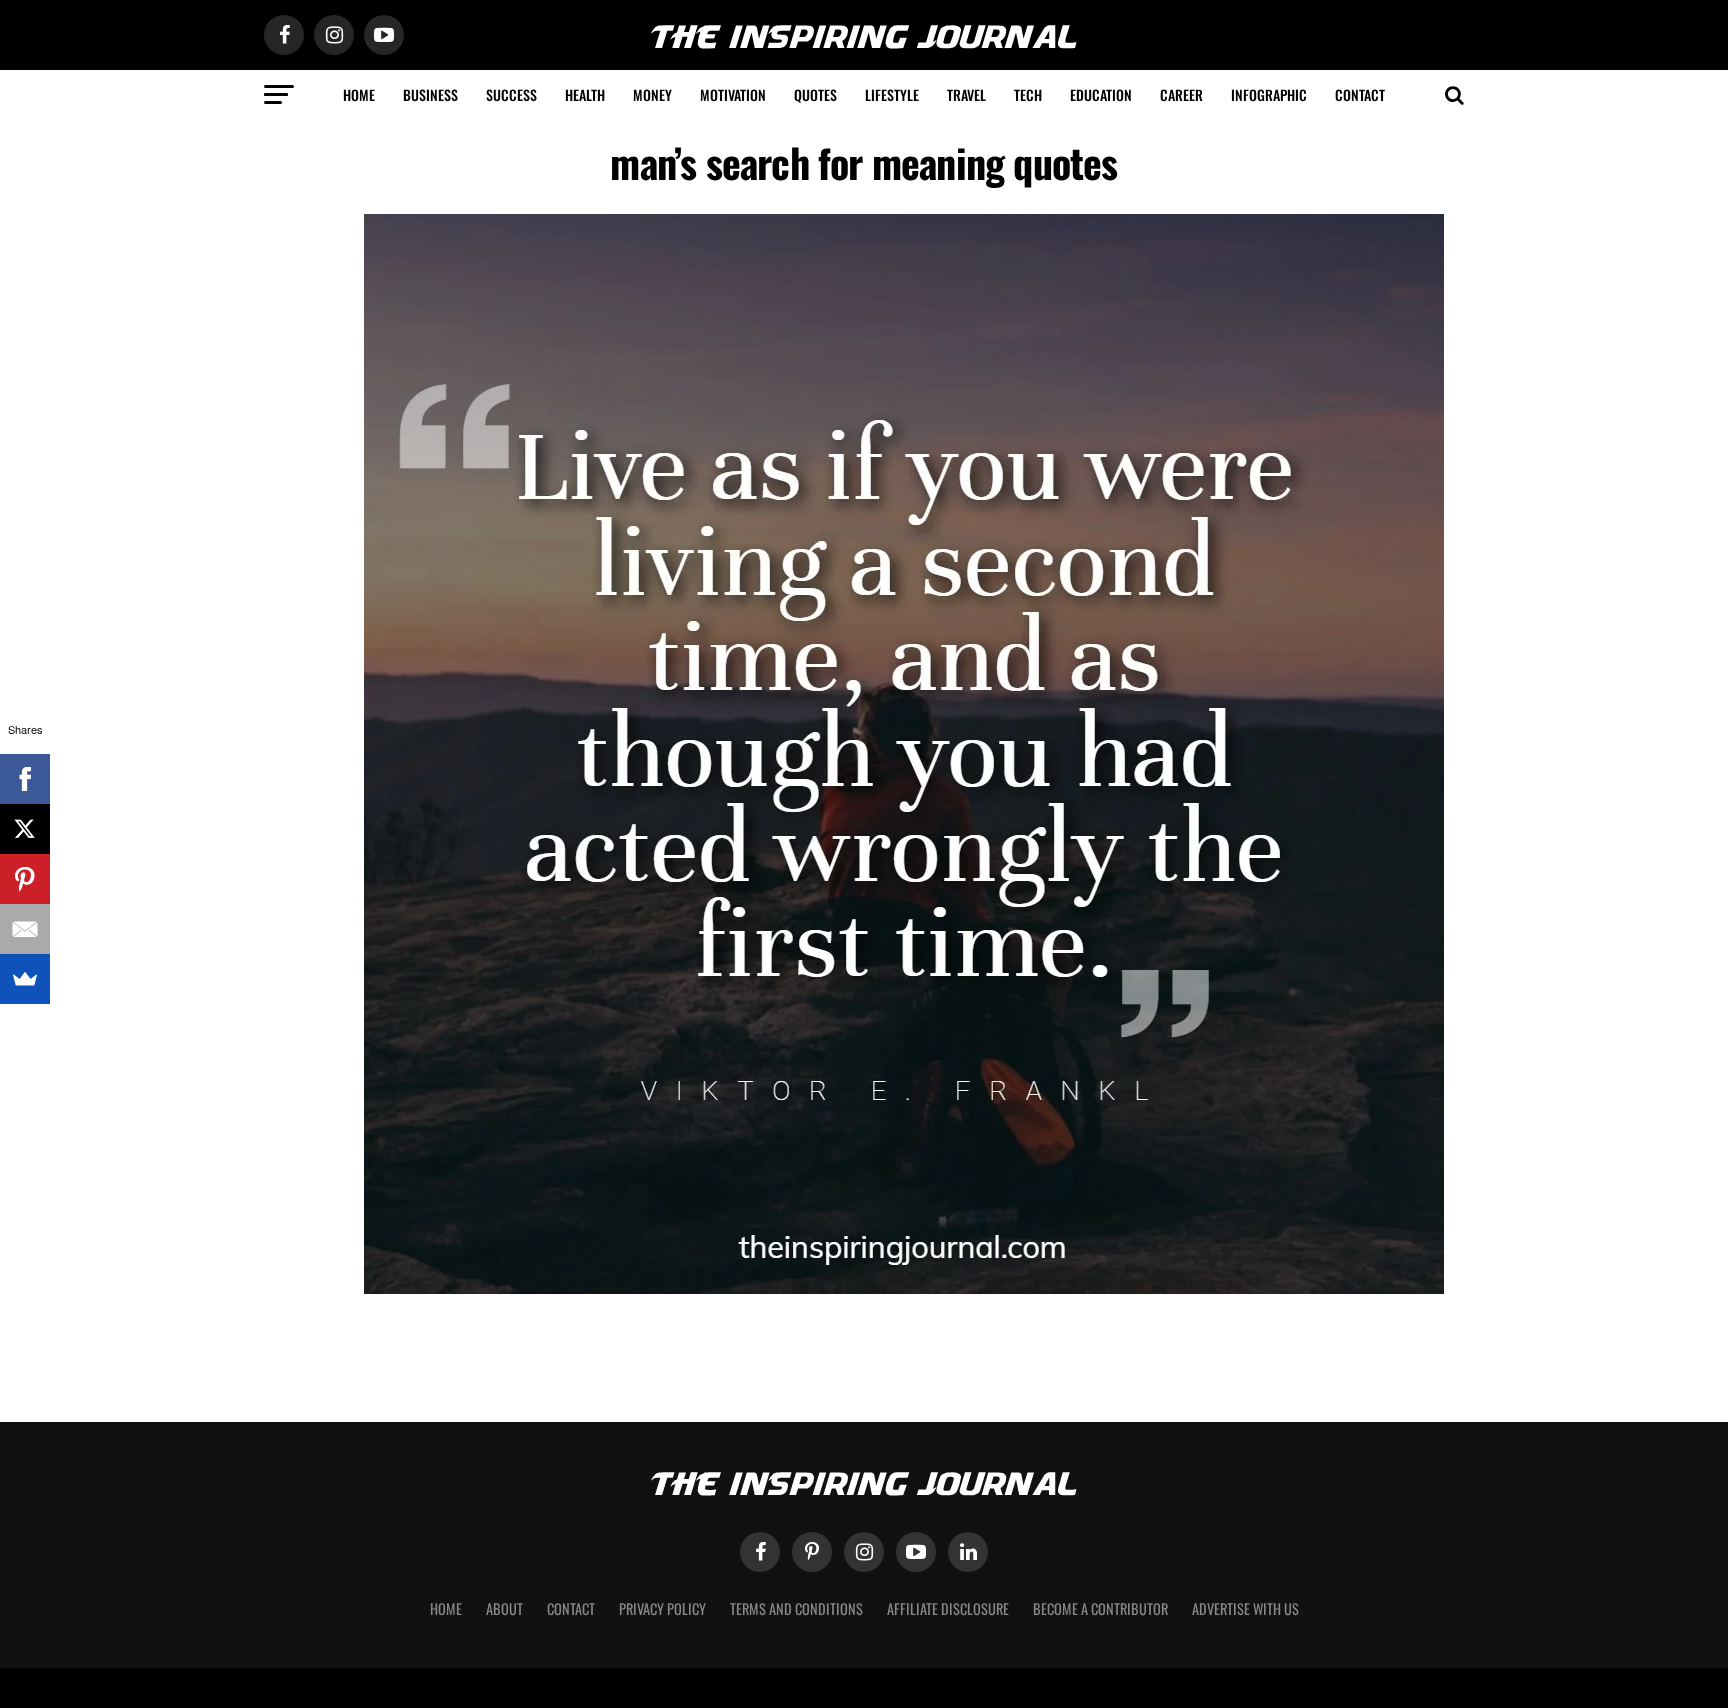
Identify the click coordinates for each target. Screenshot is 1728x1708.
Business (430, 94)
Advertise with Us (1245, 1608)
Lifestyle (892, 94)
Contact (1360, 94)
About (504, 1608)
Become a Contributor (1100, 1608)
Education (1101, 94)
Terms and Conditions (796, 1608)
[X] (25, 829)
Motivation (733, 94)
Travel (966, 94)
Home (359, 94)
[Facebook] (25, 779)
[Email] (25, 929)
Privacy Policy (662, 1608)
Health (585, 94)
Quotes (815, 94)
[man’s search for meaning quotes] (904, 1288)
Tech (1028, 94)
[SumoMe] (25, 979)
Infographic (1269, 94)
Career (1181, 94)
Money (652, 94)
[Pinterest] (25, 879)
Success (511, 94)
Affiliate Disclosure (948, 1608)
